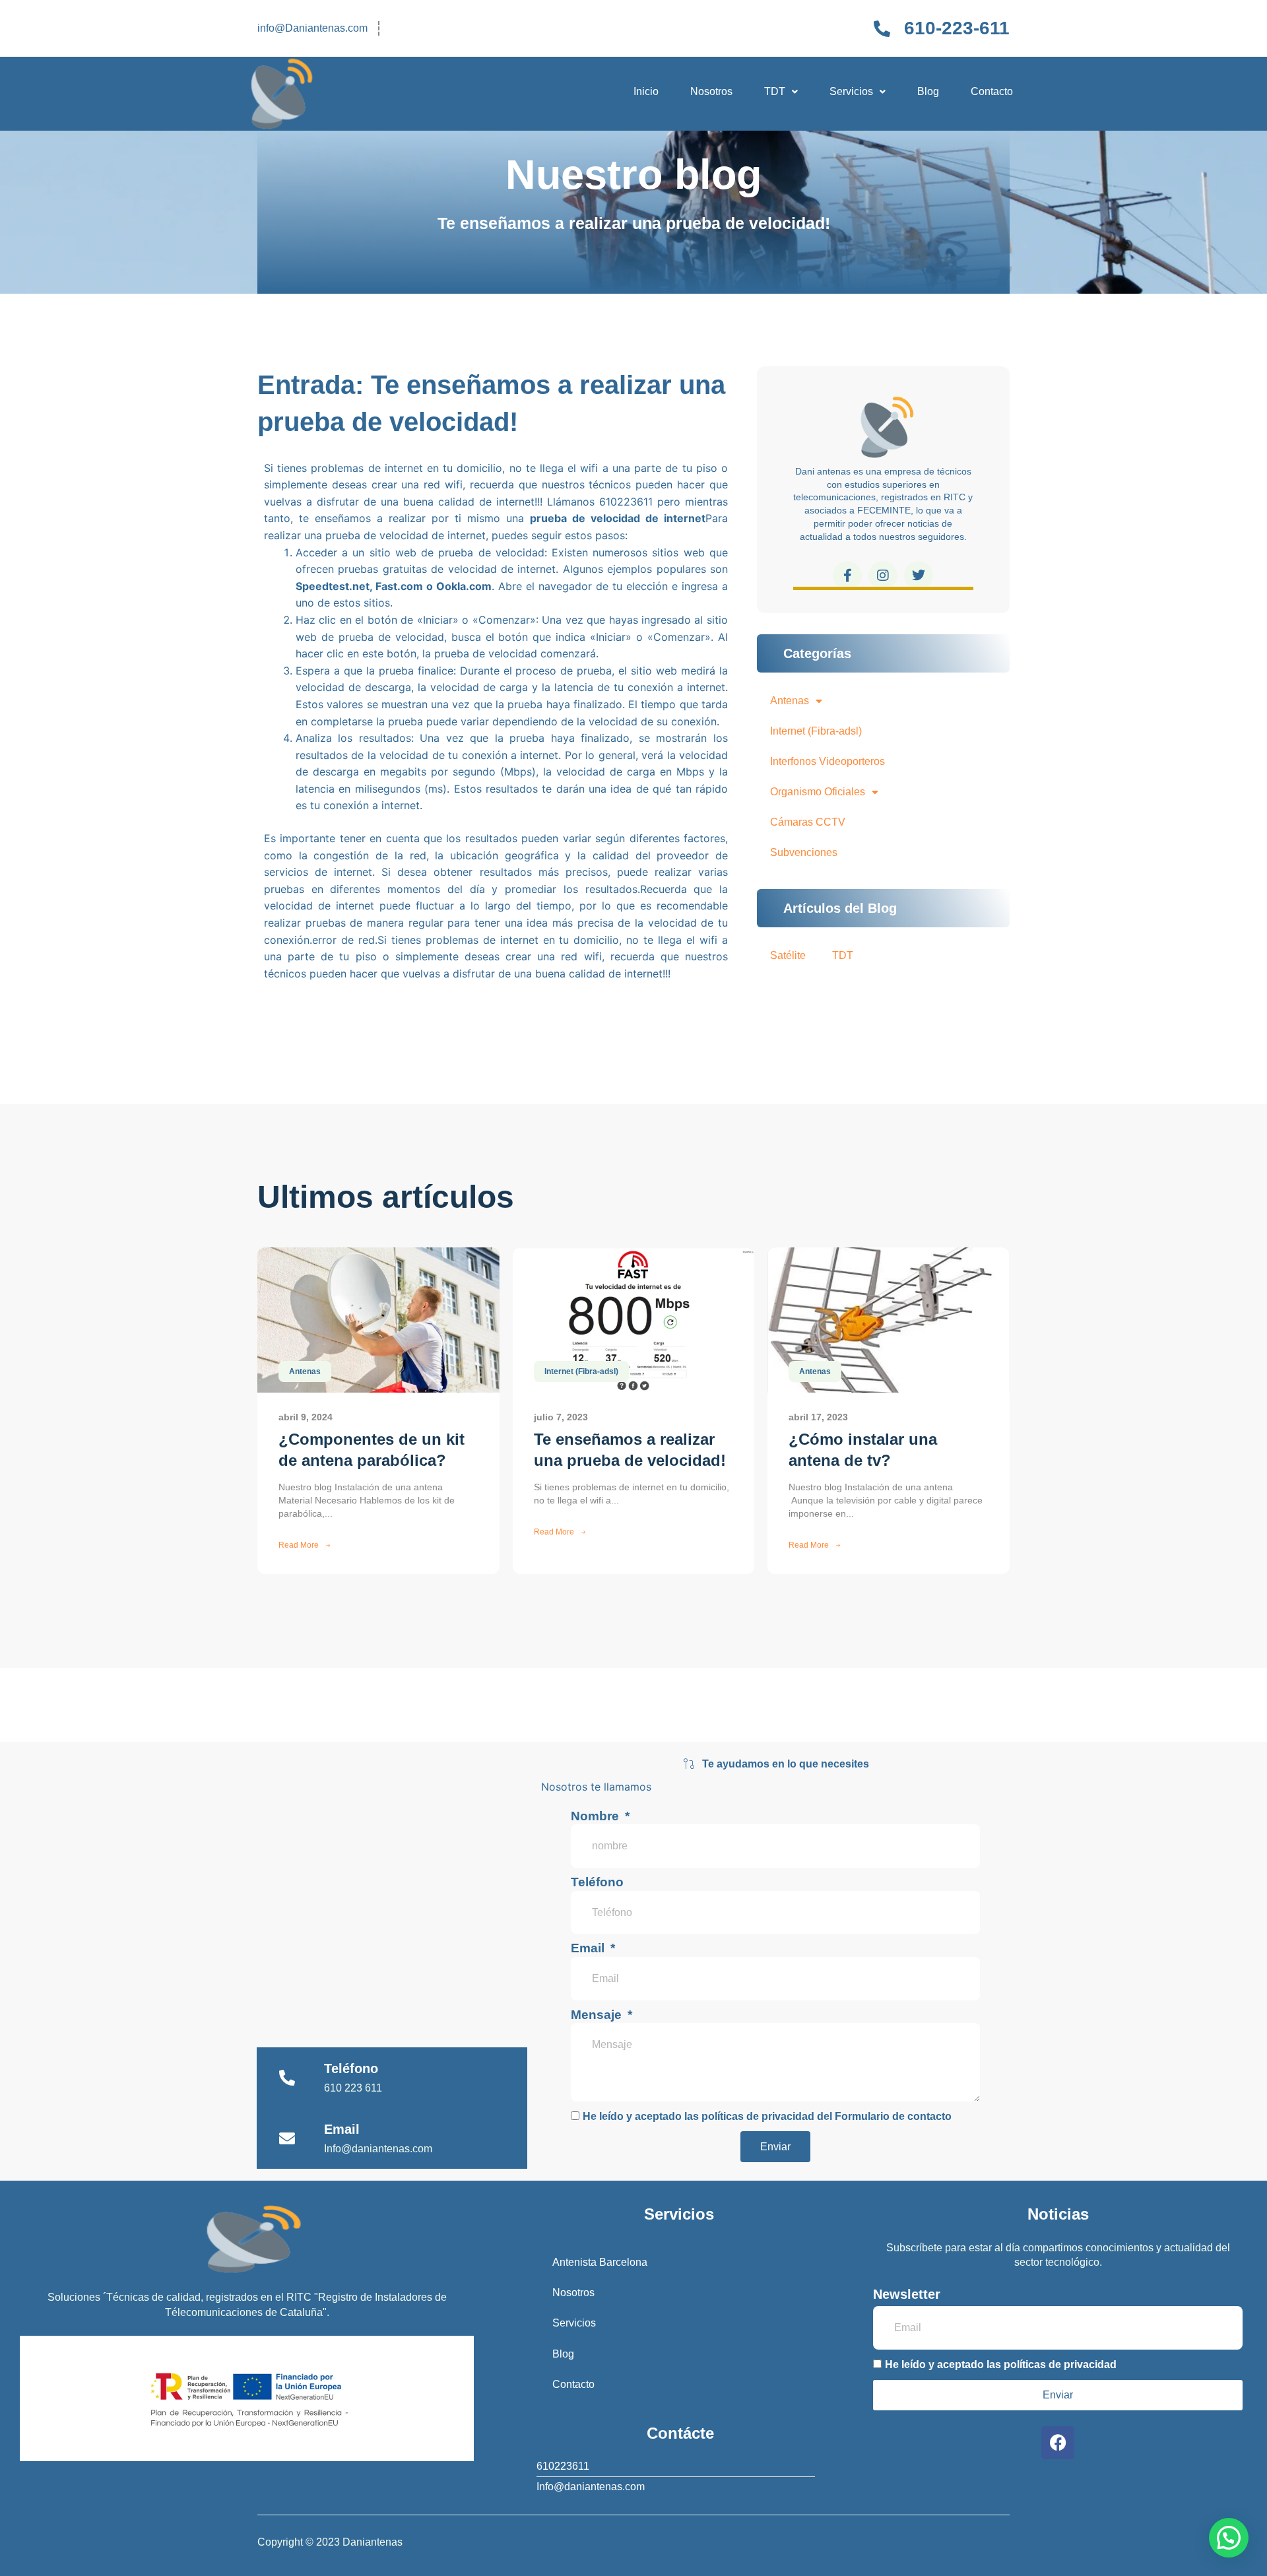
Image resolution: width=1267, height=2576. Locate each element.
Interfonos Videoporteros (828, 761)
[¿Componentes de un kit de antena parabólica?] (378, 1320)
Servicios (851, 91)
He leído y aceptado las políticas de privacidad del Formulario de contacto (767, 2116)
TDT (775, 91)
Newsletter (907, 2294)
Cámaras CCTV (808, 822)
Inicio (646, 91)
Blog (928, 91)
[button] (781, 92)
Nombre (597, 1816)
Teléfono (597, 1882)
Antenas (790, 701)
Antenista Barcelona (600, 2262)
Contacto (992, 91)
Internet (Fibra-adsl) (816, 731)
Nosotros (711, 91)
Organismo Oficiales (818, 792)
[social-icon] (847, 576)
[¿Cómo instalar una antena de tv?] (889, 1320)
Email (589, 1948)
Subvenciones (804, 852)
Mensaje (598, 2015)
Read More (299, 1545)
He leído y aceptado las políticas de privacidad (1001, 2364)
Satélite (788, 955)
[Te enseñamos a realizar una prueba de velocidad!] (634, 1320)
